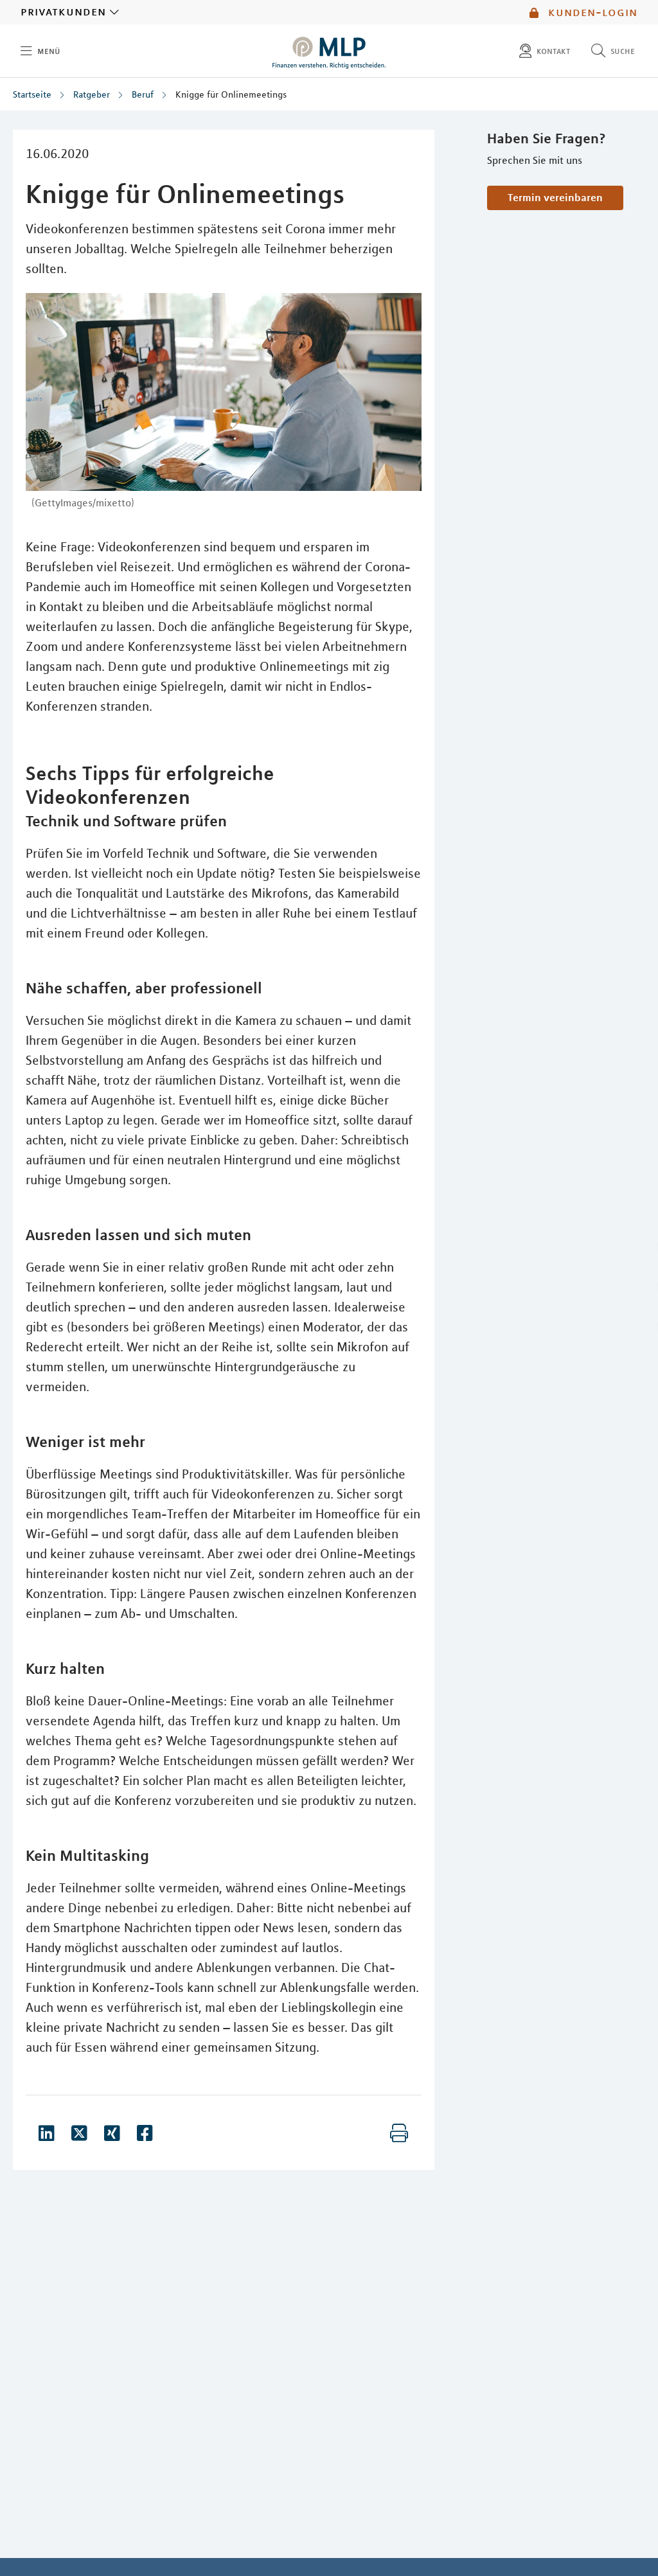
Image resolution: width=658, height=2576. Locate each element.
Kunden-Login (591, 12)
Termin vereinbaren (555, 197)
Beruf (143, 94)
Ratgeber (92, 94)
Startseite (32, 94)
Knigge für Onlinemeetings (231, 94)
